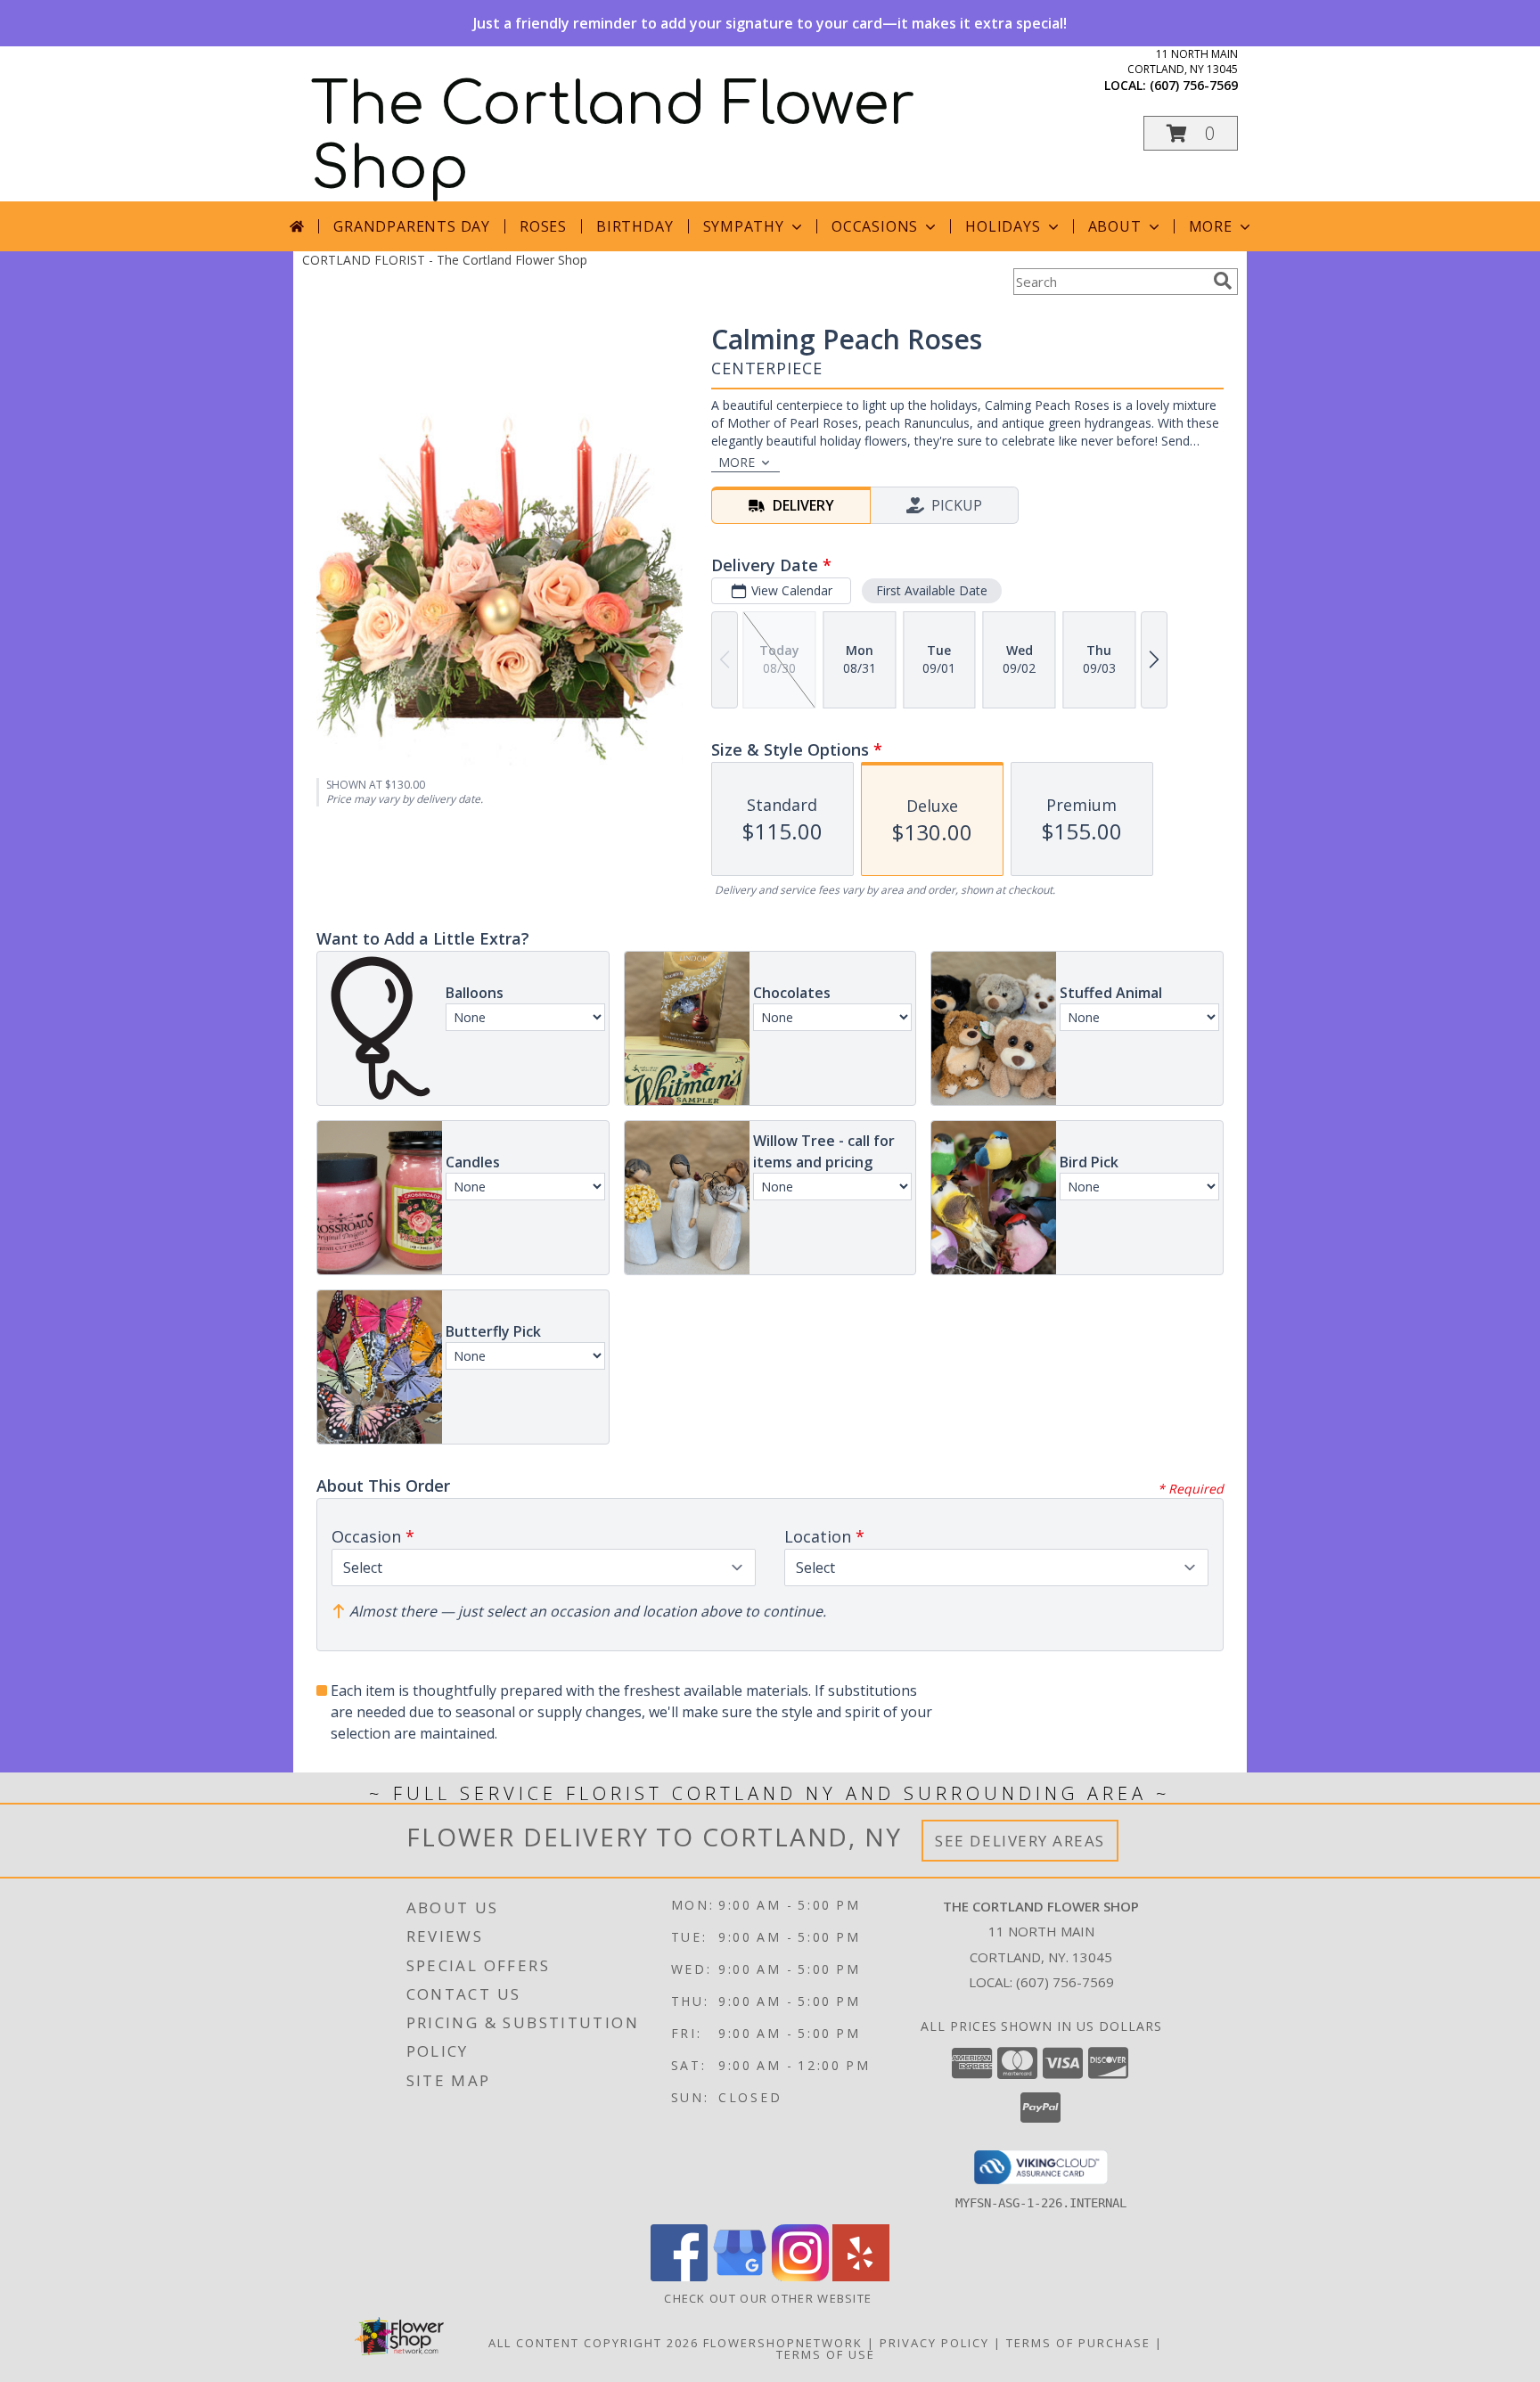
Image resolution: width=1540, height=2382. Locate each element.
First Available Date (932, 590)
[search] (1223, 281)
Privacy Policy (934, 2343)
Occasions (875, 226)
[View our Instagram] (800, 2276)
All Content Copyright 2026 (594, 2343)
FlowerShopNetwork (783, 2343)
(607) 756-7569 (1194, 85)
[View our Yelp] (861, 2276)
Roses (543, 226)
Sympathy (744, 226)
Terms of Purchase (1078, 2343)
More (1211, 226)
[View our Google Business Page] (740, 2276)
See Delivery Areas (1020, 1841)
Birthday (635, 226)
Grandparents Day (412, 226)
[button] (1191, 133)
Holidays (1003, 226)
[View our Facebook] (679, 2276)
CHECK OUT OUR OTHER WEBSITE (770, 2298)
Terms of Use (826, 2354)
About (1115, 226)
